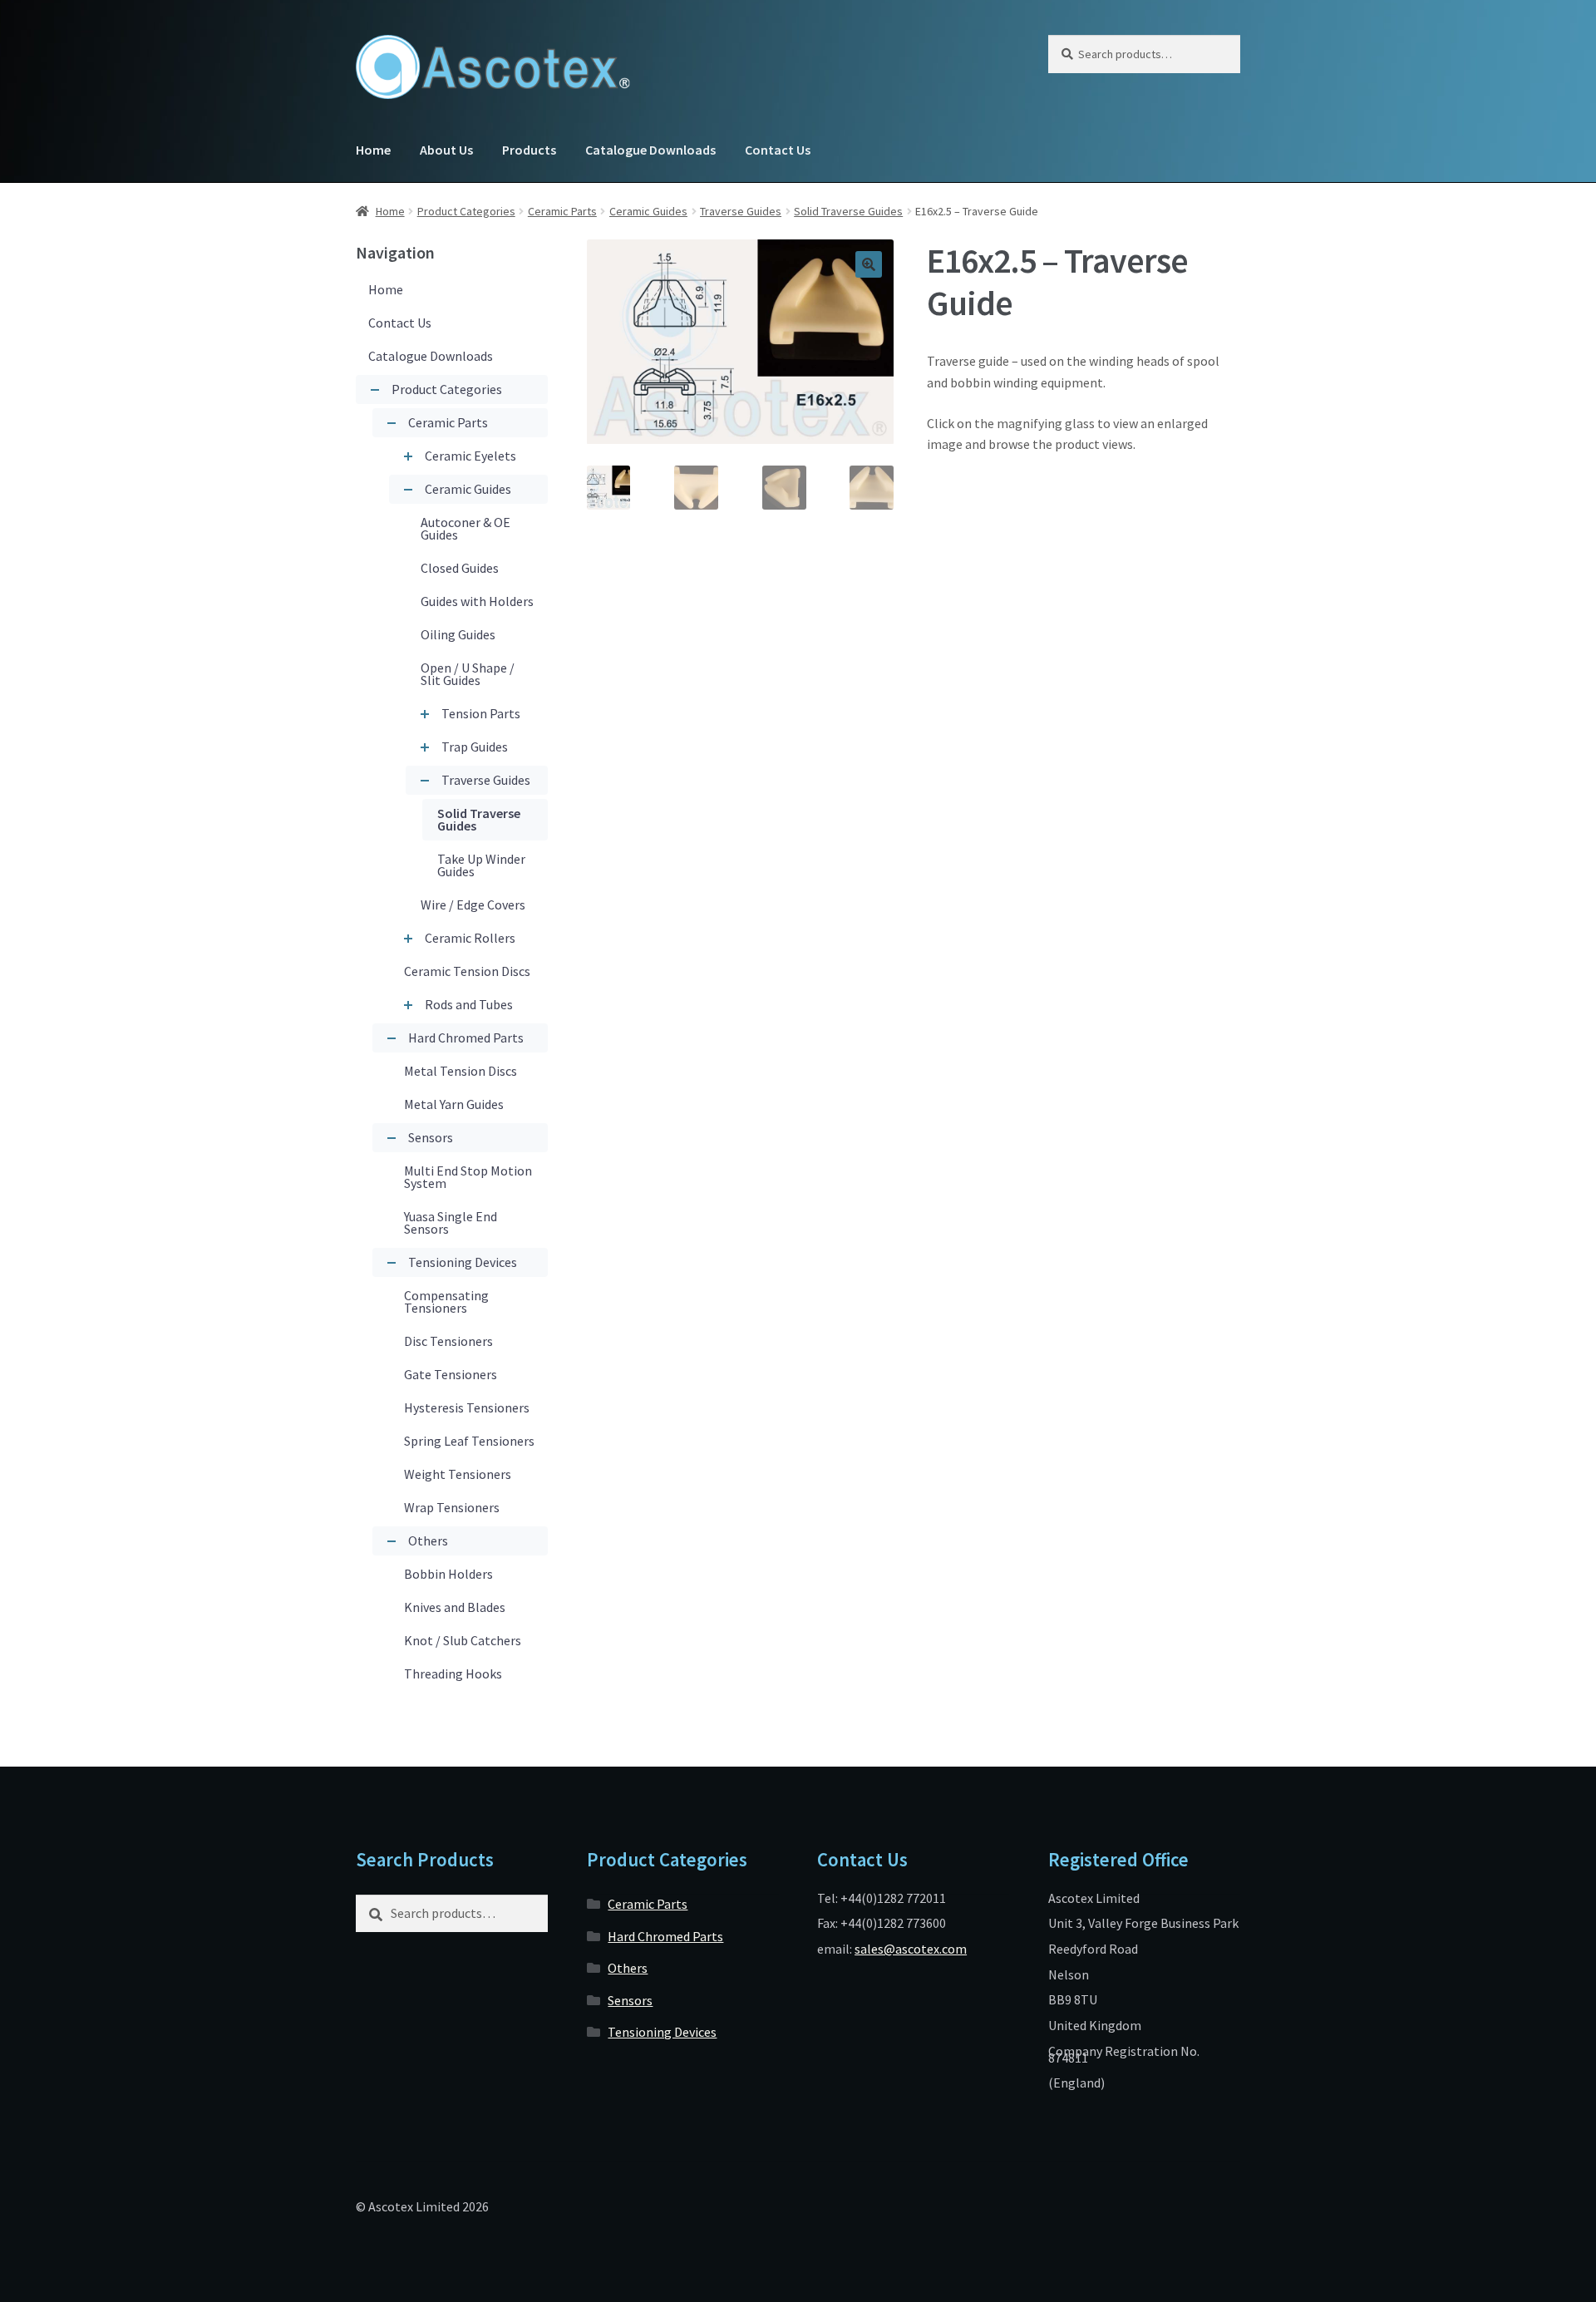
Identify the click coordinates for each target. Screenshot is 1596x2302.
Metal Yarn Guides (454, 1104)
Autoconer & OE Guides (465, 528)
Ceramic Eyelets (470, 456)
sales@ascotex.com (911, 1949)
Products (529, 150)
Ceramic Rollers (470, 938)
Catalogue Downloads (650, 150)
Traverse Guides (741, 211)
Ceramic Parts (562, 211)
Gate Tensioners (451, 1374)
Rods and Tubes (469, 1004)
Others (428, 1540)
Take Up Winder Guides (481, 865)
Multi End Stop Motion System (468, 1177)
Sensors (431, 1137)
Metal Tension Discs (461, 1071)
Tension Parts (481, 713)
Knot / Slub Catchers (463, 1640)
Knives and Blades (455, 1607)
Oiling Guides (458, 634)
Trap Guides (475, 747)
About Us (446, 150)
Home (373, 150)
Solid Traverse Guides (848, 211)
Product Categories (466, 211)
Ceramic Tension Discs (467, 971)
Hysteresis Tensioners (467, 1407)
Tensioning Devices (463, 1262)
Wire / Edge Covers (473, 905)
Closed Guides (460, 568)
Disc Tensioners (448, 1341)
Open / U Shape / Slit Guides (468, 674)
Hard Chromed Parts (466, 1038)
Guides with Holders (477, 601)
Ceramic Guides (648, 211)
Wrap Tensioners (452, 1507)
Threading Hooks (453, 1674)
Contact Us (778, 150)
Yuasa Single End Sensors (451, 1222)
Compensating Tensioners (446, 1301)
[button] (869, 264)
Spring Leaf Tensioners (469, 1441)
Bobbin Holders (448, 1574)
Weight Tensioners (458, 1474)
